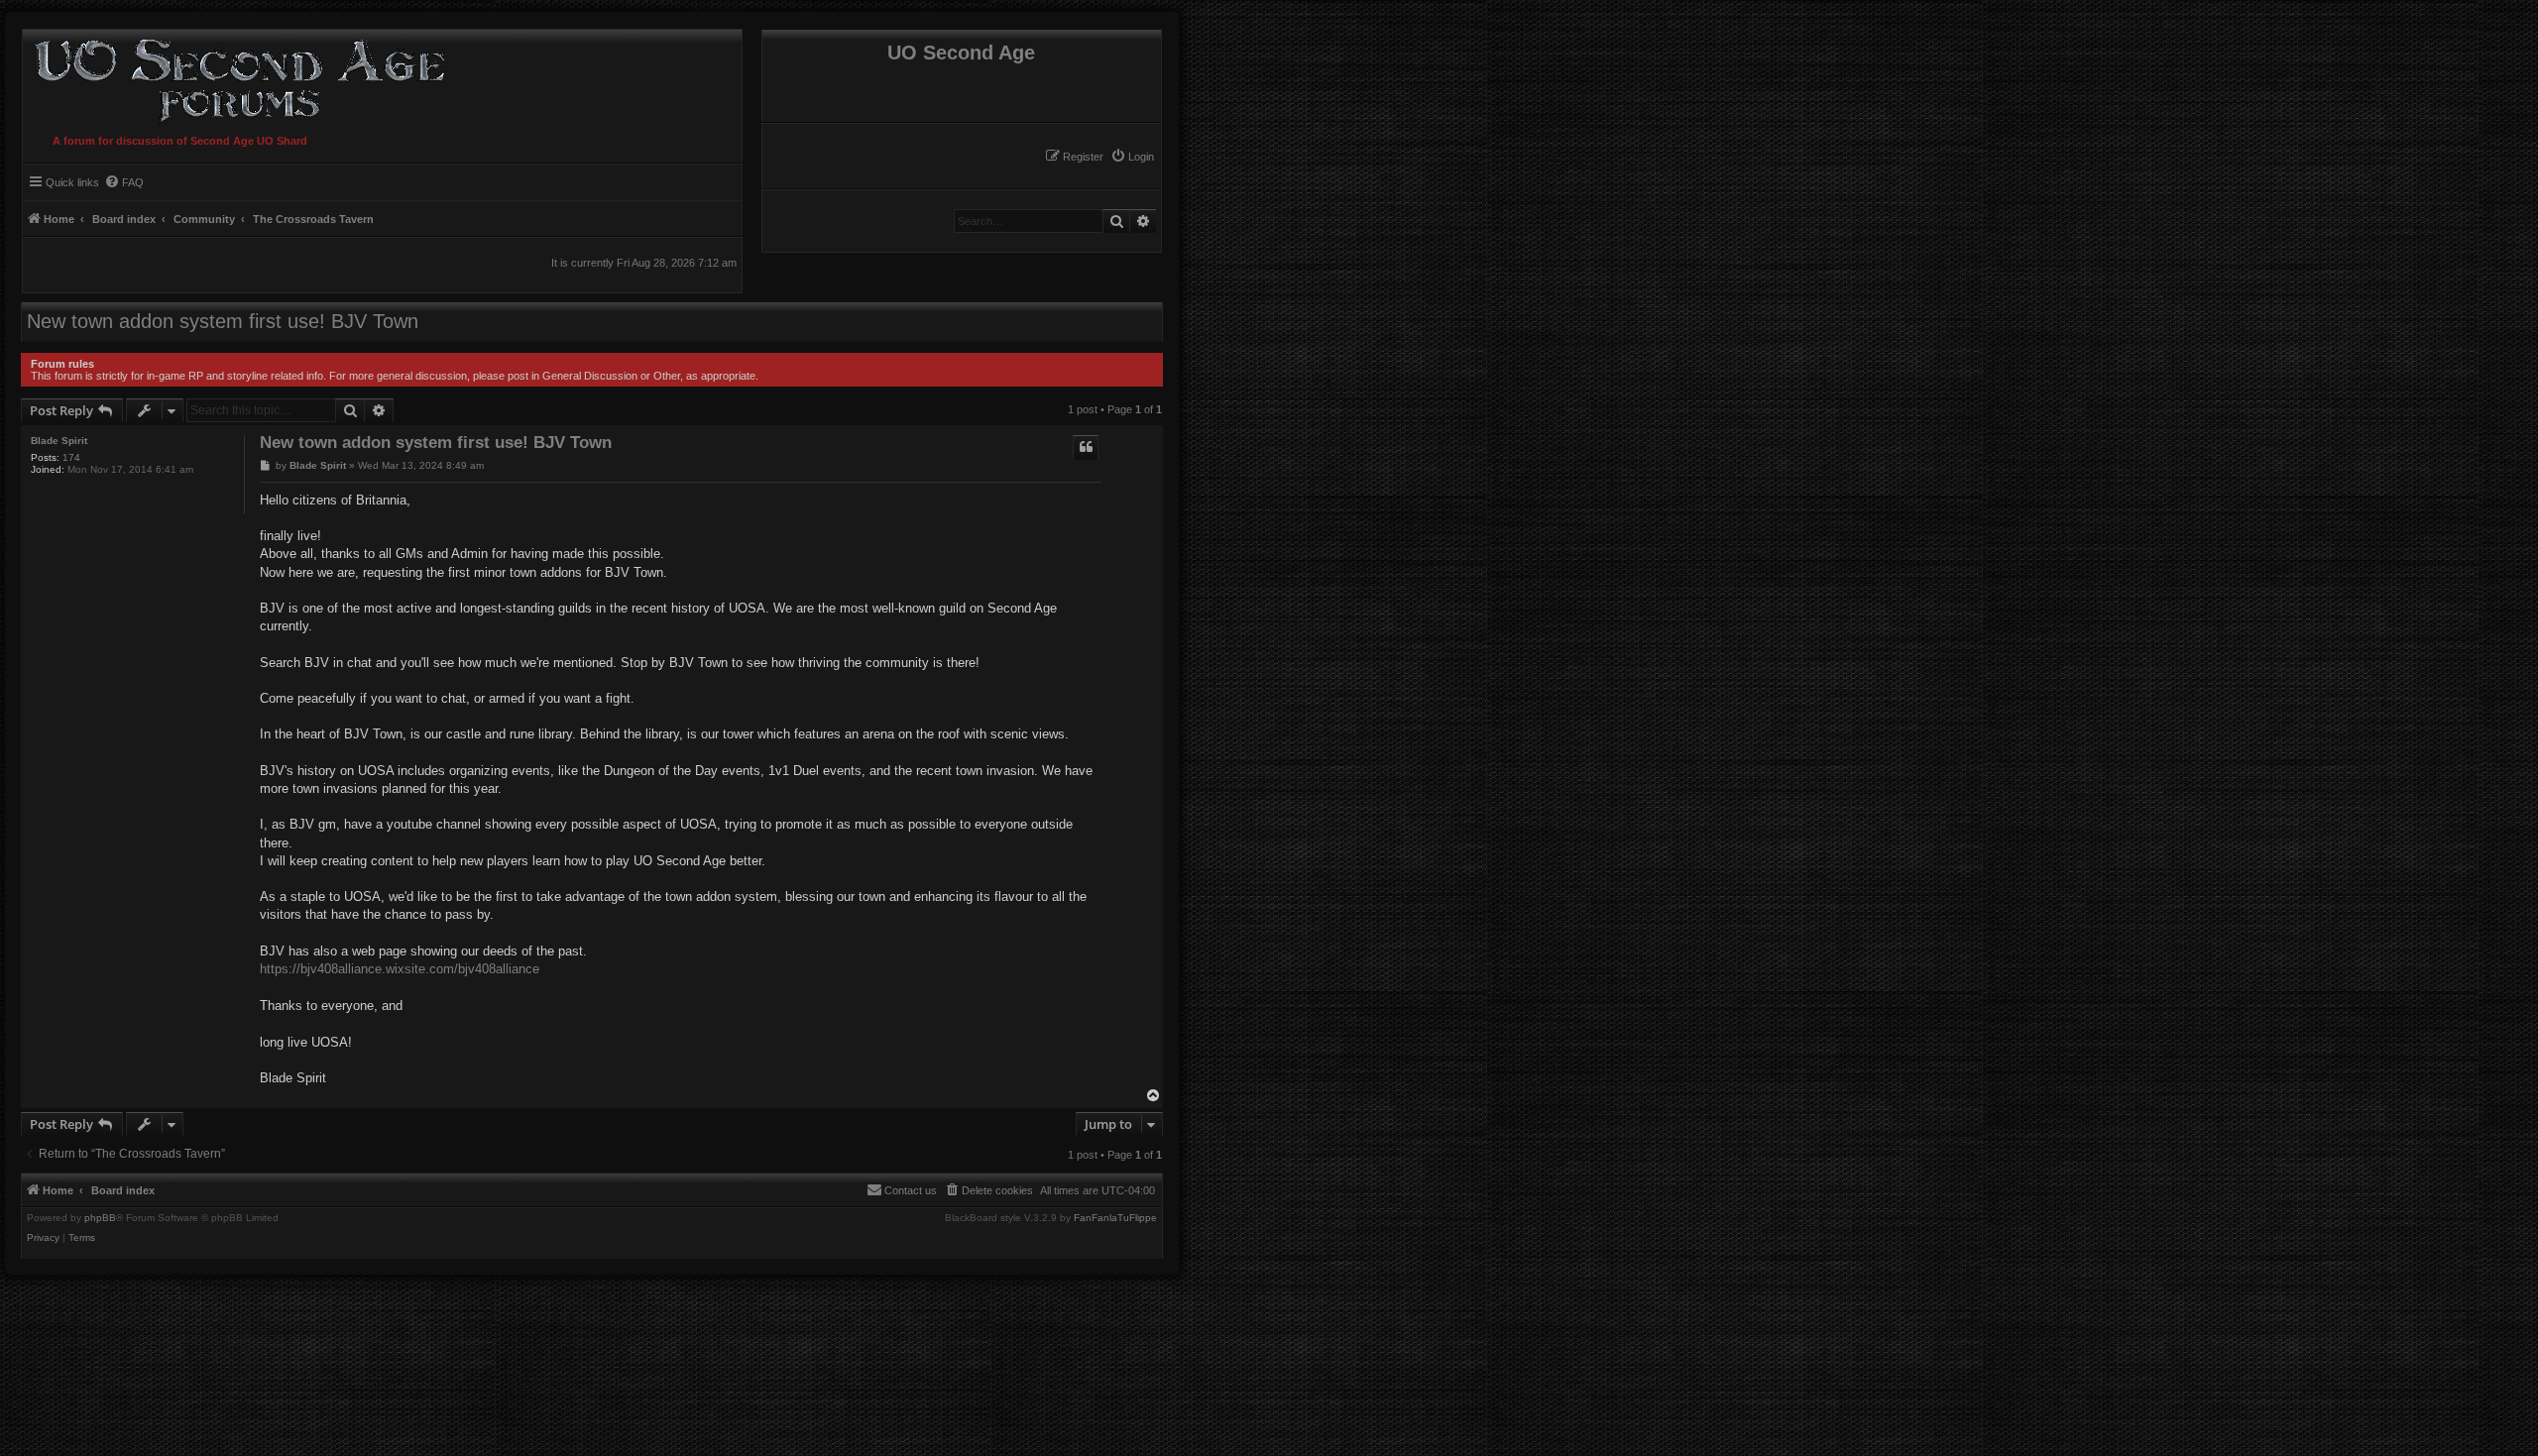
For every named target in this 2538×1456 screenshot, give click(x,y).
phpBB (100, 1218)
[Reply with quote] (1086, 447)
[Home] (235, 78)
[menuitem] (1132, 157)
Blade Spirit (59, 441)
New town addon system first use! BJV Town (223, 321)
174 (71, 457)
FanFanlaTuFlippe (1115, 1218)
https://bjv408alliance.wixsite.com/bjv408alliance (400, 969)
